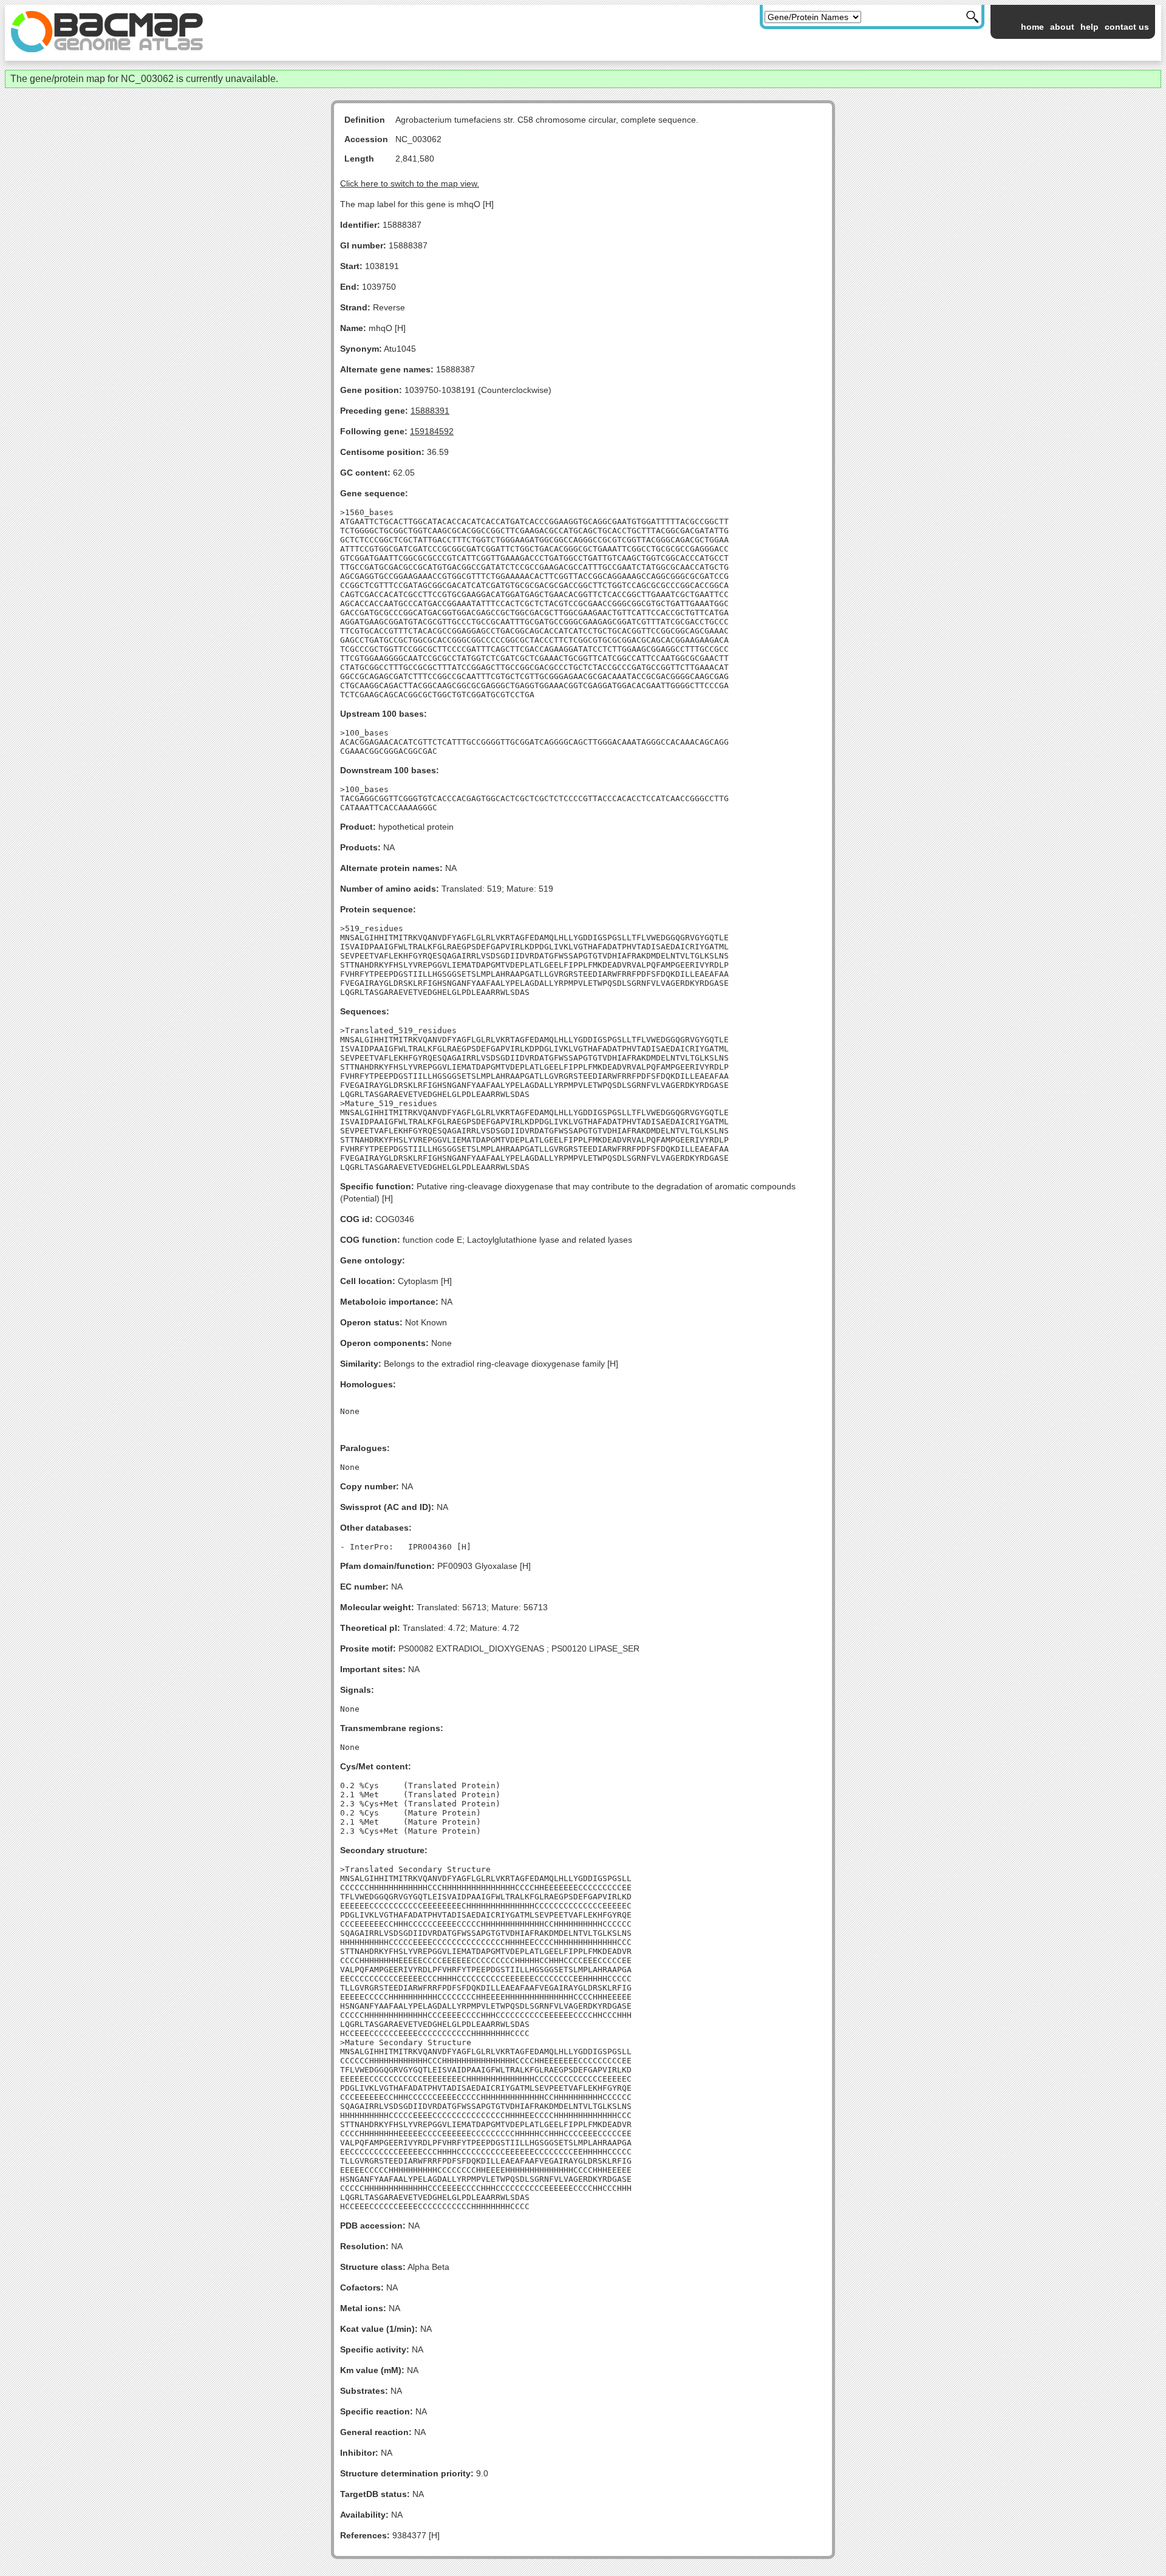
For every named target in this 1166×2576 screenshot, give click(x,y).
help (1089, 27)
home (1032, 27)
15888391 (430, 411)
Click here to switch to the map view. (410, 183)
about (1062, 27)
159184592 (432, 431)
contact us (1127, 27)
